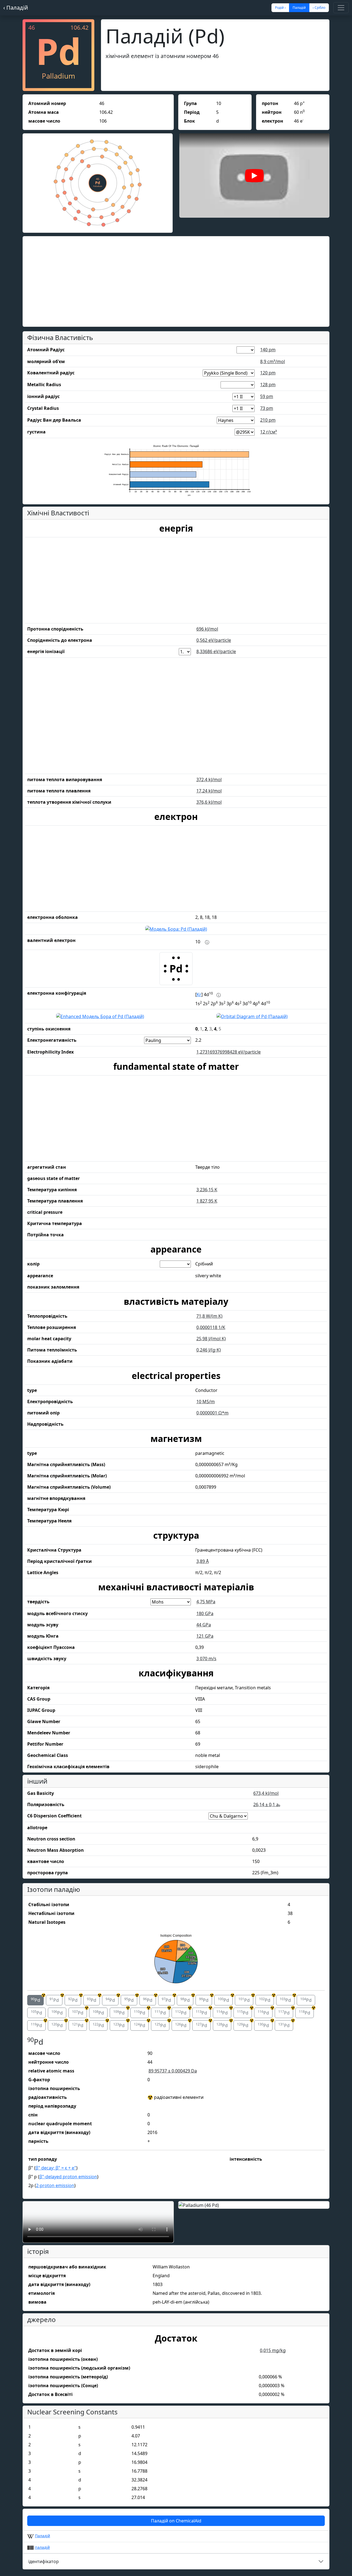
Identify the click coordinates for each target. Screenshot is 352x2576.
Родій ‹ (280, 8)
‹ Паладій (16, 8)
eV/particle (214, 640)
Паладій (42, 2536)
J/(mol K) (211, 1339)
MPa (206, 1602)
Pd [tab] (37, 1999)
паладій (42, 2547)
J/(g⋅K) (209, 1350)
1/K (211, 1327)
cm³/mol (273, 361)
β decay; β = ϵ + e (56, 2168)
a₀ (267, 1804)
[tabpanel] (176, 2114)
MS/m (206, 1402)
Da (173, 2071)
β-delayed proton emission (68, 2177)
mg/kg (273, 2350)
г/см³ (269, 432)
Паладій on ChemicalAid (176, 2521)
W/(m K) (209, 1316)
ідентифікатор (44, 2561)
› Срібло (319, 8)
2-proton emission (55, 2185)
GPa (205, 1613)
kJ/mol (207, 629)
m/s (206, 1659)
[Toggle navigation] (341, 8)
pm (268, 350)
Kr (199, 994)
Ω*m (212, 1413)
